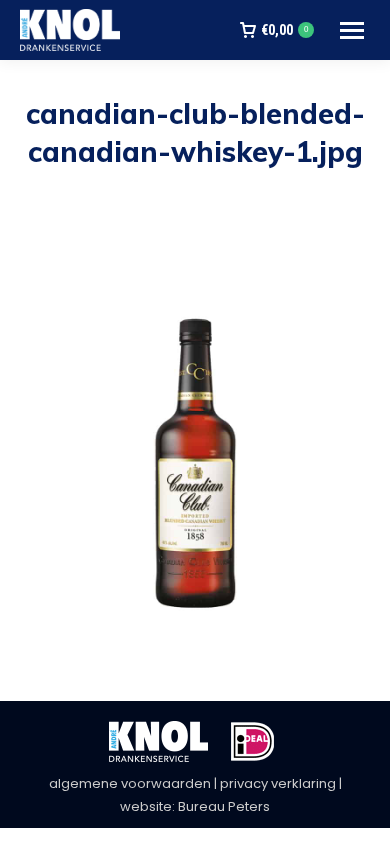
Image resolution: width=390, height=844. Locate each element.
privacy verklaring (278, 783)
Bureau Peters (224, 806)
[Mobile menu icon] (352, 30)
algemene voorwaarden (130, 783)
